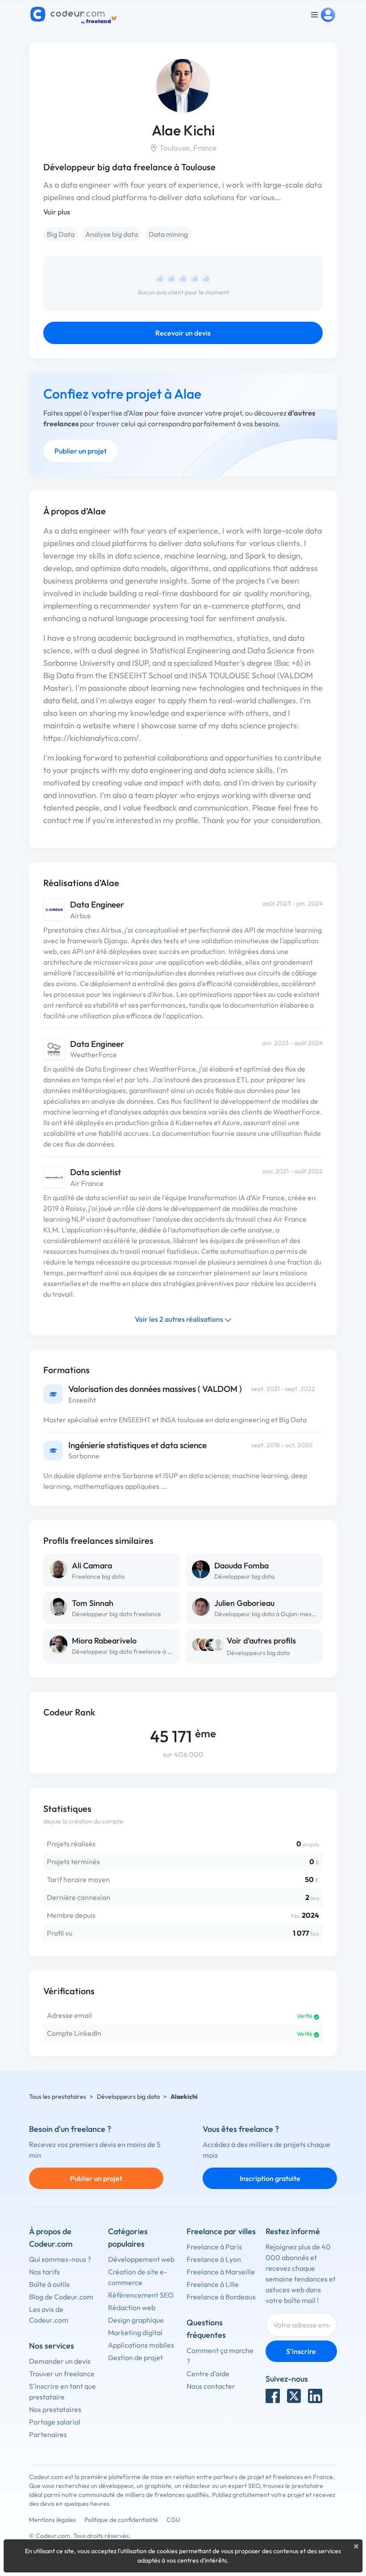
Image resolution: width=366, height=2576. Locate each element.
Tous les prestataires (58, 2097)
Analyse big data (112, 234)
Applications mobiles (141, 2345)
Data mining (168, 234)
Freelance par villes (221, 2231)
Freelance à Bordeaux (221, 2297)
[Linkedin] (315, 2396)
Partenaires (48, 2434)
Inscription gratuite (270, 2178)
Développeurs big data (258, 1653)
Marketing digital (135, 2332)
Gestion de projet (135, 2357)
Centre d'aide (208, 2374)
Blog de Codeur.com (61, 2297)
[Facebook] (273, 2396)
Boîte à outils (49, 2284)
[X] (294, 2396)
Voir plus (57, 212)
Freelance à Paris (214, 2247)
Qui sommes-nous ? (60, 2259)
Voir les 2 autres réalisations (180, 1319)
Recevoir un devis (183, 333)
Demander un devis (60, 2361)
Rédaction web (132, 2307)
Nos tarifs (44, 2272)
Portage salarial (55, 2422)
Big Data (61, 234)
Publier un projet (81, 451)
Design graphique (136, 2320)
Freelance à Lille (213, 2284)
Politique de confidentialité (121, 2520)
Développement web (141, 2259)
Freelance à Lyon (214, 2259)
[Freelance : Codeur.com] (75, 15)
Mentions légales (52, 2520)
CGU (173, 2520)
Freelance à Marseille (221, 2272)
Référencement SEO (141, 2295)
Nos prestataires (55, 2409)
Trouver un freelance (62, 2374)
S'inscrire (301, 2351)
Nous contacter (211, 2386)
